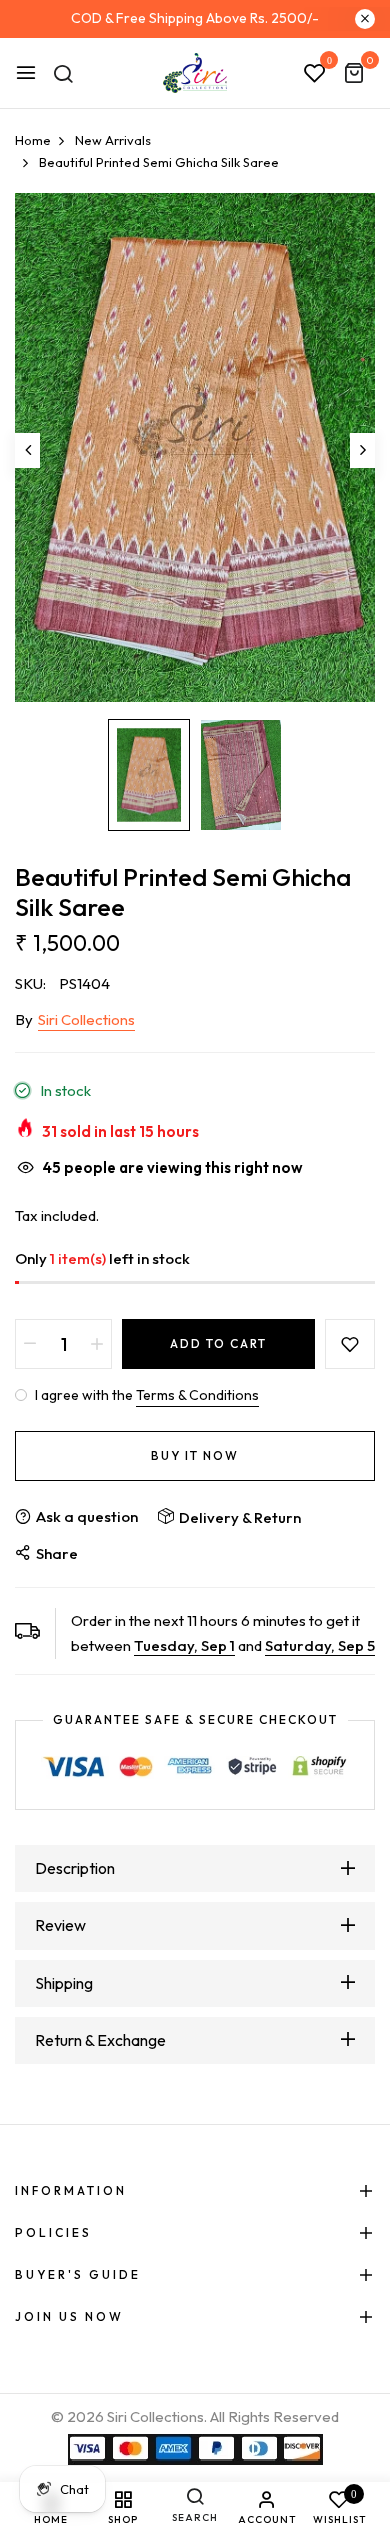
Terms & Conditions (197, 1395)
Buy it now (195, 1455)
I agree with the (145, 1395)
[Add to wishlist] (350, 1344)
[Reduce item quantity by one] (30, 1344)
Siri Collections (86, 1019)
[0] (354, 74)
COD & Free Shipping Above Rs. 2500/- (195, 18)
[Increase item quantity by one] (97, 1344)
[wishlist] (315, 74)
